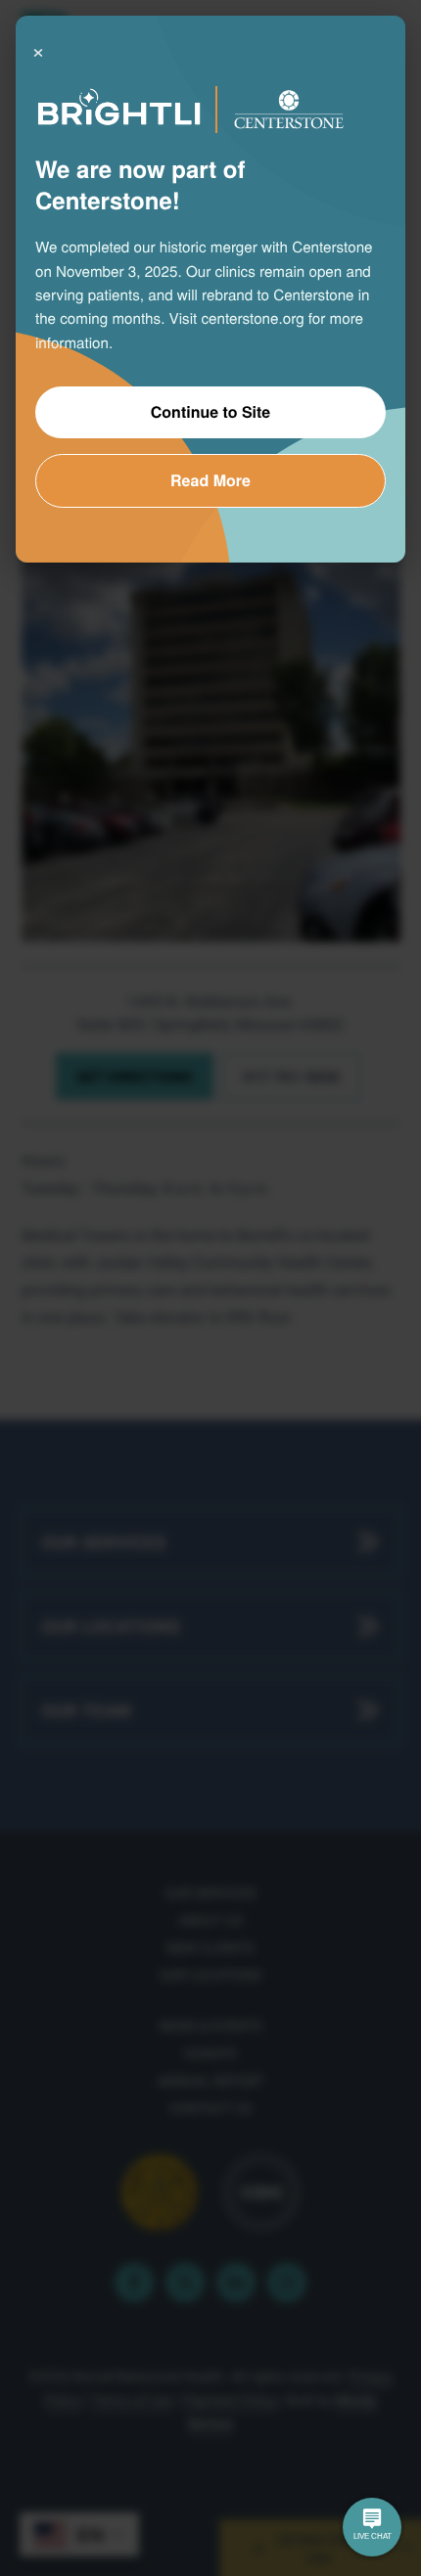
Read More (210, 480)
